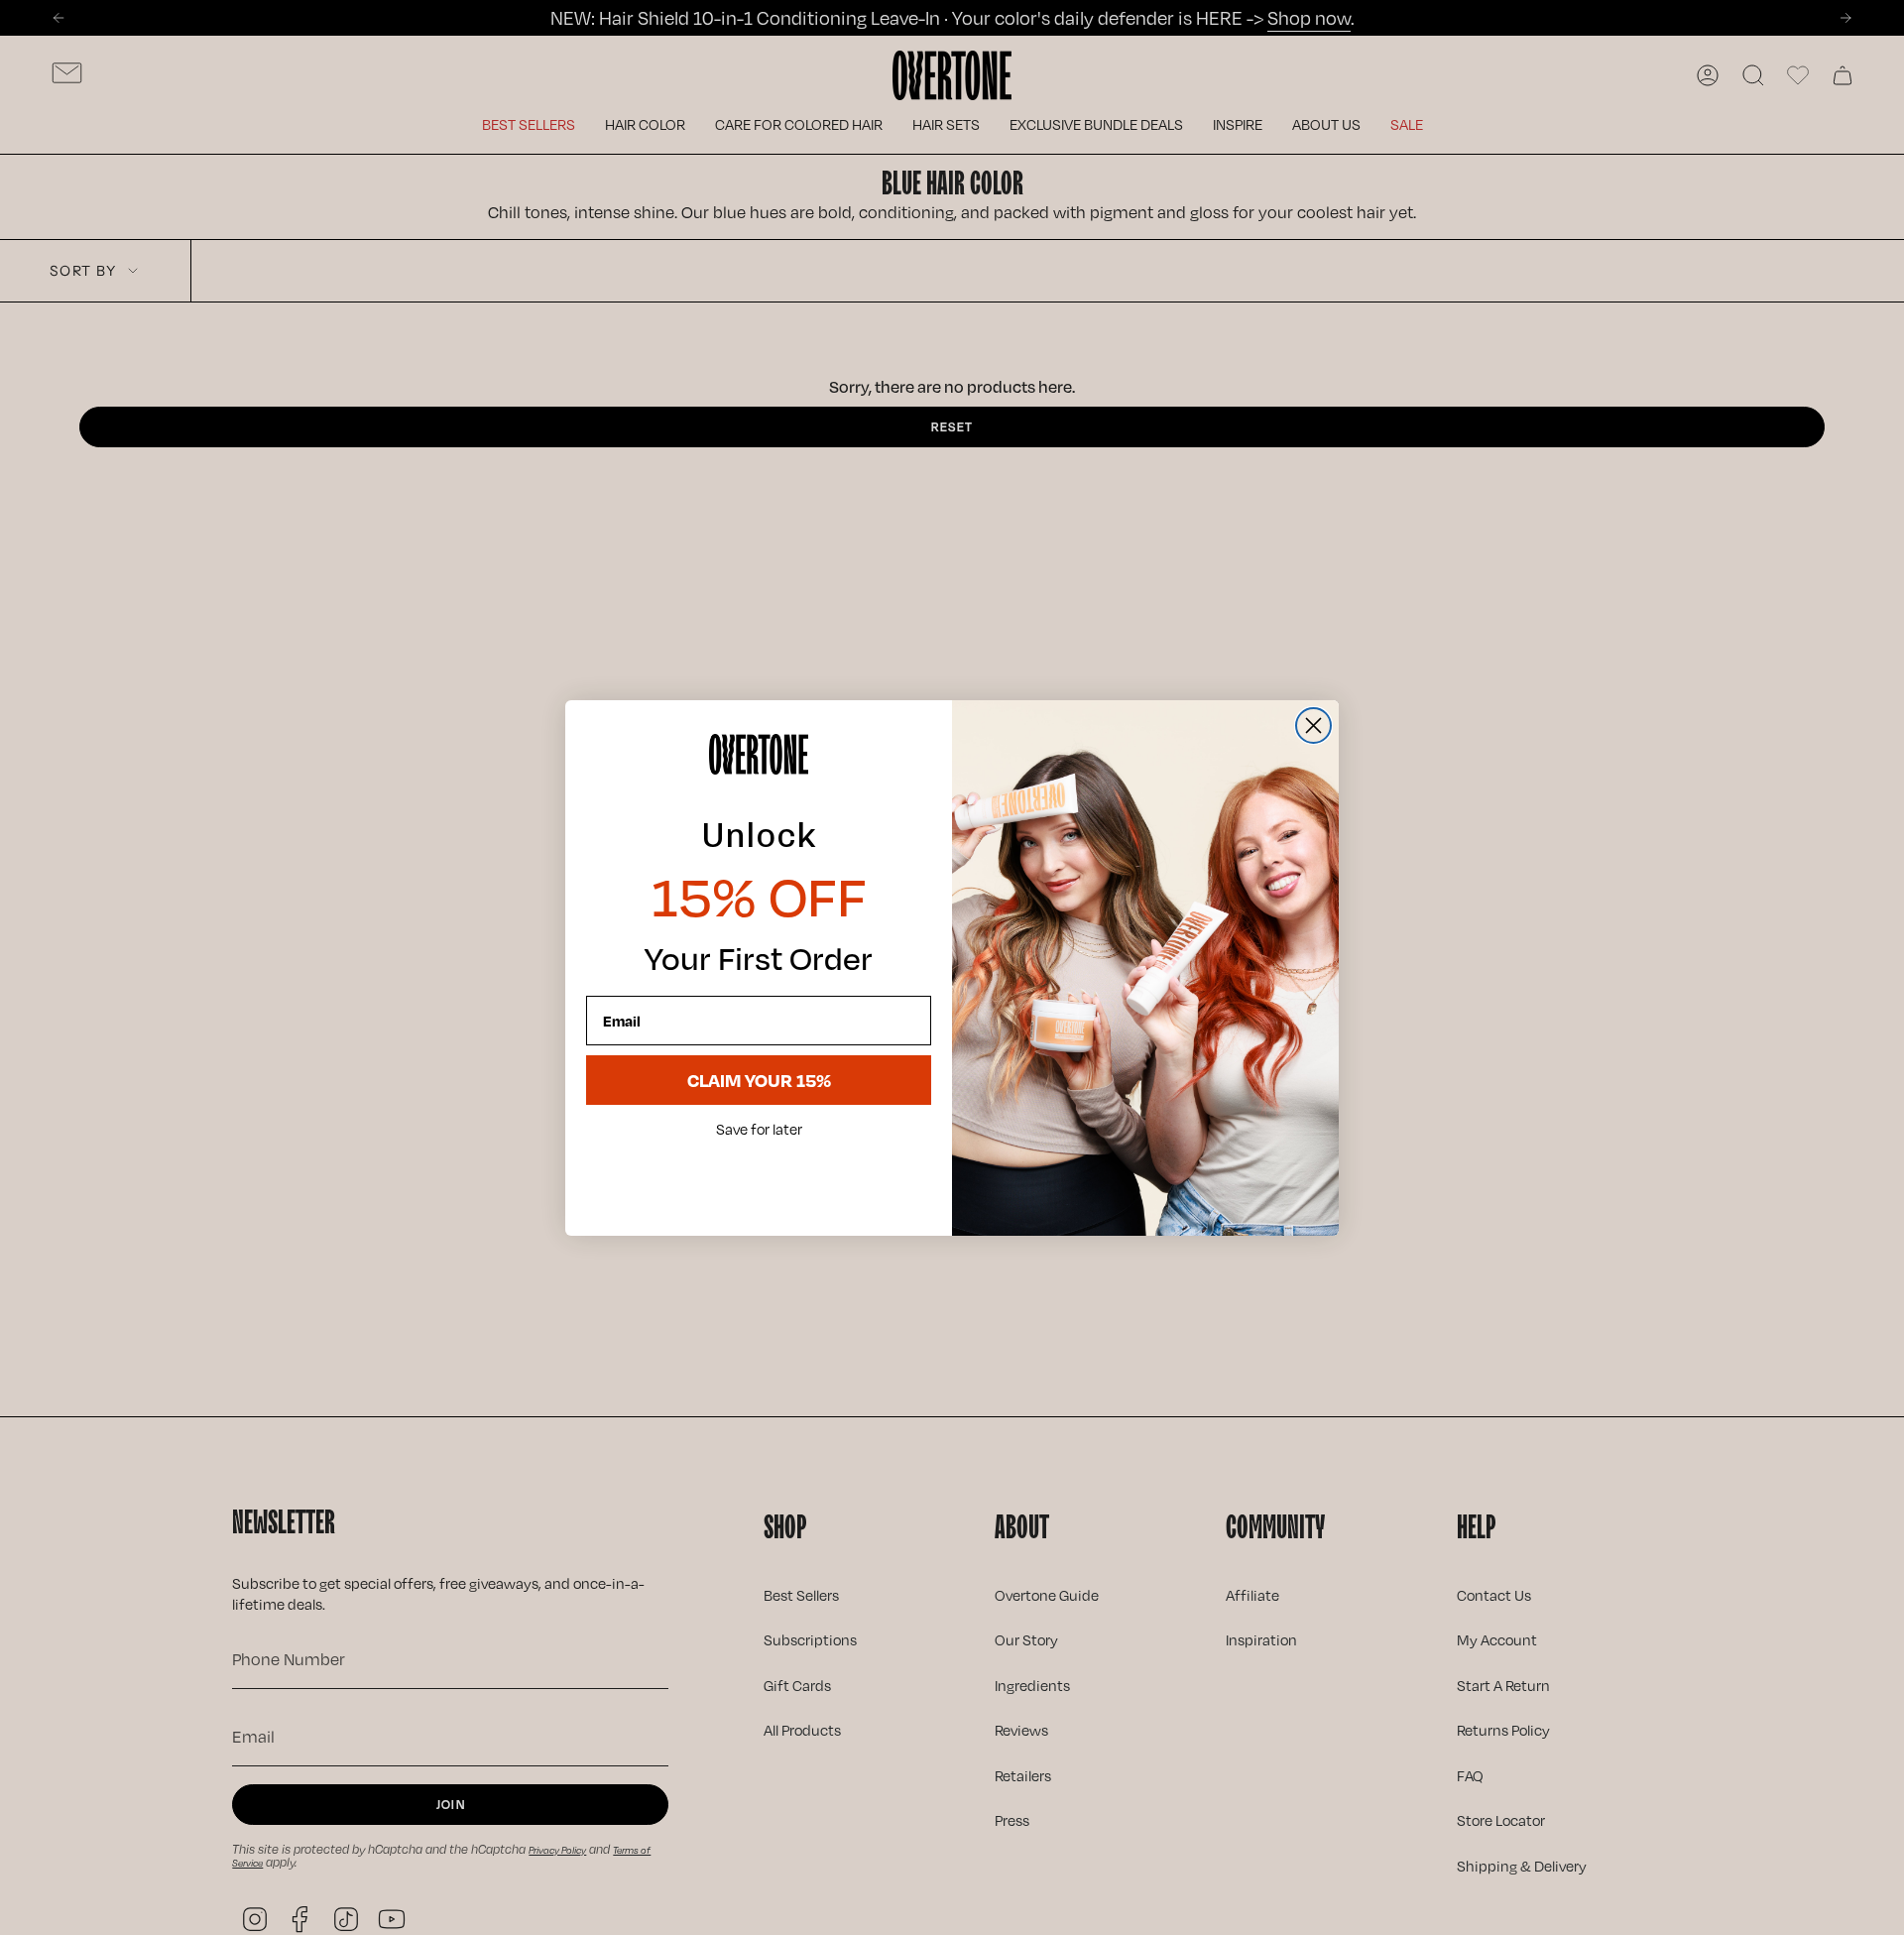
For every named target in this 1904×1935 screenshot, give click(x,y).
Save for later (759, 1130)
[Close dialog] (1313, 726)
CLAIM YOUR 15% (759, 1080)
